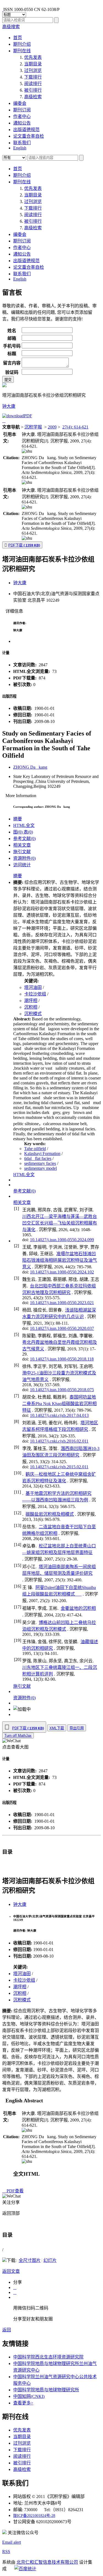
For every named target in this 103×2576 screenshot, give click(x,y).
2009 (52, 427)
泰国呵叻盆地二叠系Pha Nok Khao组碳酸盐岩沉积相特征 (59, 1404)
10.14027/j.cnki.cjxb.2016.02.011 (59, 1441)
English (20, 148)
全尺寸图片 (30, 2260)
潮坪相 (31, 1001)
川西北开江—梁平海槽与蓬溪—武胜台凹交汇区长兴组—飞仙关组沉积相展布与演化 (60, 1223)
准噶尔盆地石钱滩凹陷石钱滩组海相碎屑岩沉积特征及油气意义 (60, 1260)
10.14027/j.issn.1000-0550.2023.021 (62, 1303)
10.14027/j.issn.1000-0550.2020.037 (62, 1328)
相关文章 (22, 845)
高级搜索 (11, 27)
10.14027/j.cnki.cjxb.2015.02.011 (59, 1467)
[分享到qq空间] (15, 2287)
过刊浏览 (33, 70)
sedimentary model (41, 1168)
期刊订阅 (22, 110)
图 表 (23, 832)
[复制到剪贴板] (27, 451)
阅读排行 (33, 84)
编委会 (20, 103)
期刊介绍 (22, 44)
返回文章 (11, 2271)
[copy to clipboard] (27, 482)
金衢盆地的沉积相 (78, 1608)
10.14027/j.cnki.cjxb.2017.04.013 (59, 1415)
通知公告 (22, 123)
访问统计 (22, 865)
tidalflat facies (38, 1158)
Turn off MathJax (18, 1736)
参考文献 (24, 839)
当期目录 (33, 64)
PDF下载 (24, 545)
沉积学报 (33, 427)
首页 (18, 38)
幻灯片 (50, 2260)
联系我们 (22, 143)
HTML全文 (24, 825)
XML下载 (57, 1728)
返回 (7, 2330)
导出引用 (77, 1728)
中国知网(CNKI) (29, 2396)
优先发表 (33, 57)
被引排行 (33, 90)
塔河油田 (33, 987)
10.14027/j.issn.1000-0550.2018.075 (62, 1390)
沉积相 (31, 1007)
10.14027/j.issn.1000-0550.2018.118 (62, 1359)
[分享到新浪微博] (15, 2292)
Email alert (12, 2542)
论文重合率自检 (29, 136)
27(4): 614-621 (75, 427)
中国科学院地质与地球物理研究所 (46, 2390)
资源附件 (24, 858)
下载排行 (33, 77)
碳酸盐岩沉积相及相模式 (50, 1514)
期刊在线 (22, 51)
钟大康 (9, 406)
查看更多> (23, 2403)
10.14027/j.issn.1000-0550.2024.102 (62, 1272)
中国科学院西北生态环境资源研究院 (48, 2357)
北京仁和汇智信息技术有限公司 (47, 2562)
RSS (6, 2552)
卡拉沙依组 (35, 994)
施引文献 (22, 852)
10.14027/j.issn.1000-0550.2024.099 (62, 1240)
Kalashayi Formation (42, 1154)
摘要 (18, 819)
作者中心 (22, 116)
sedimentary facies (40, 1163)
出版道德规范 (26, 130)
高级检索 (33, 97)
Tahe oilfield (35, 1149)
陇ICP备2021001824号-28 (34, 2516)
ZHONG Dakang (30, 767)
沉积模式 (33, 1014)
